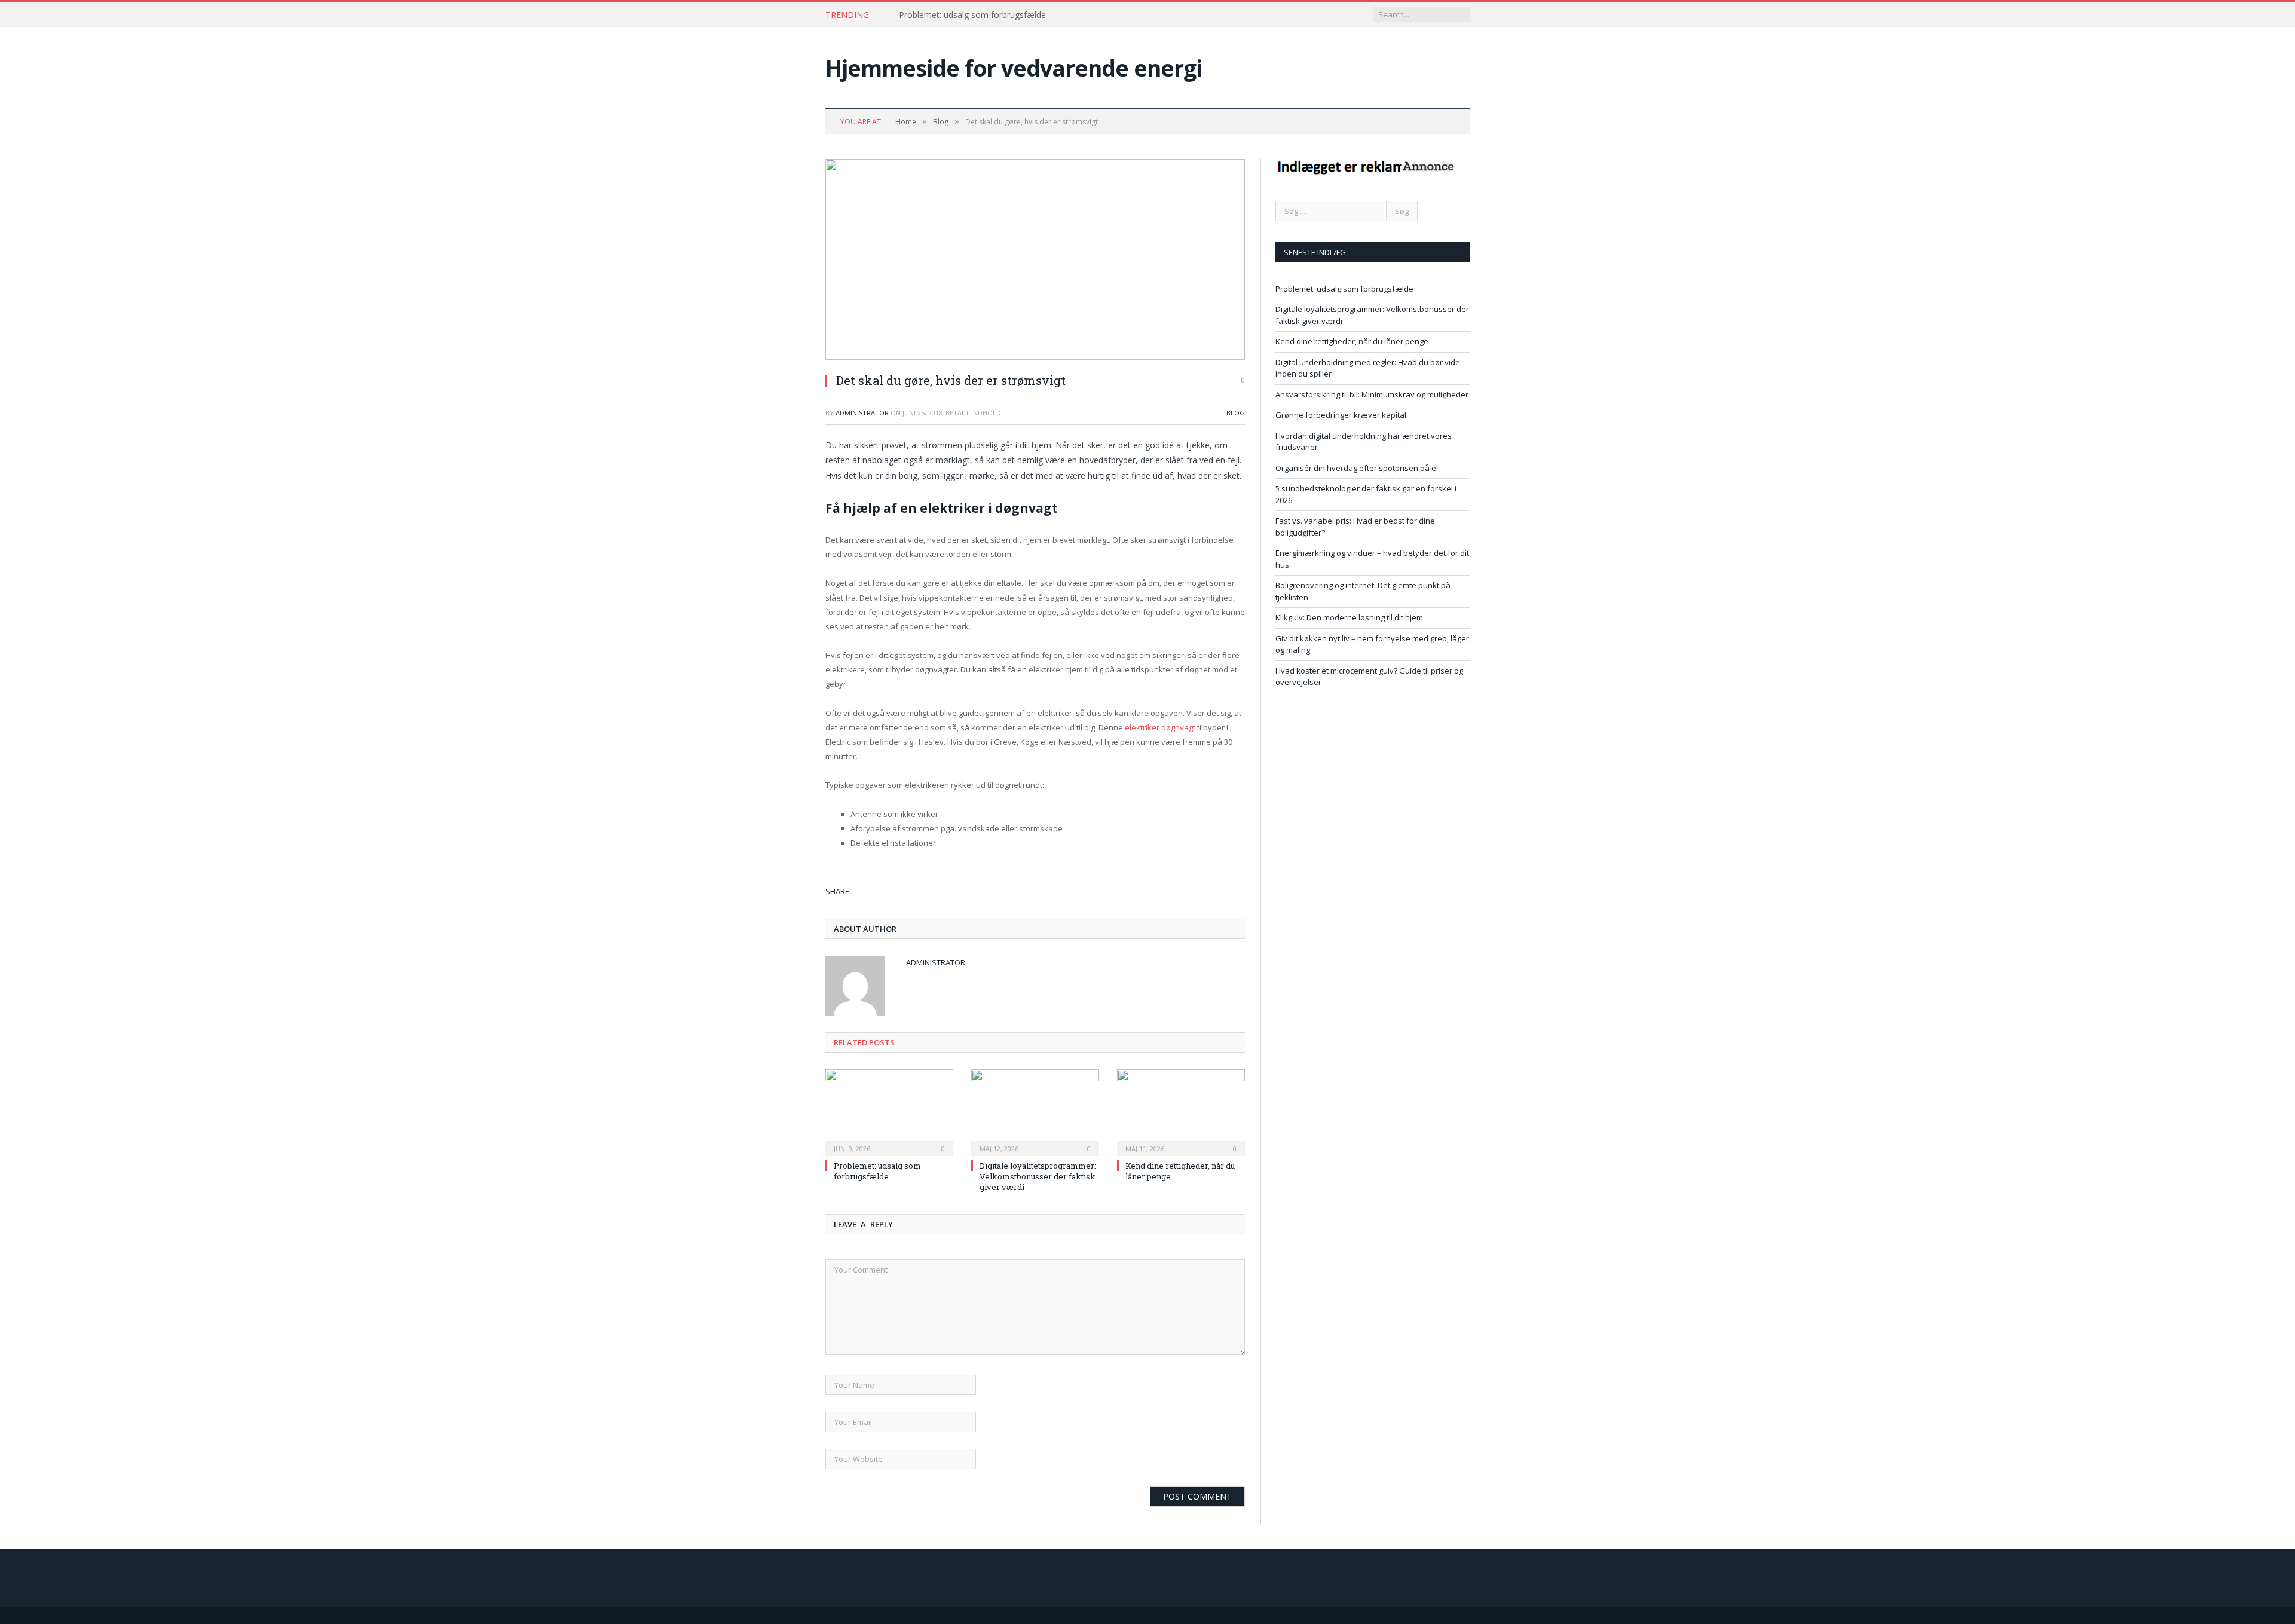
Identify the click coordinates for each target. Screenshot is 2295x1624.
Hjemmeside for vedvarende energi (1014, 68)
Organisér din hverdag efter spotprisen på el (1357, 468)
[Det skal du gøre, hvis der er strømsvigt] (1035, 261)
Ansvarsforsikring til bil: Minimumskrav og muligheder (1372, 394)
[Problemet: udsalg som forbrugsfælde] (889, 1111)
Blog (1236, 413)
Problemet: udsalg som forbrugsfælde (972, 15)
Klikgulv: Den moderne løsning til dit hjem (1349, 617)
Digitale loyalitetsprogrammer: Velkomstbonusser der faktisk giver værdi (1038, 1176)
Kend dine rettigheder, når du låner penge (1352, 341)
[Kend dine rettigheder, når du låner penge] (1181, 1111)
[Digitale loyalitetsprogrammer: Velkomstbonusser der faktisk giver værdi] (1035, 1111)
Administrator (862, 413)
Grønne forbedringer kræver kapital (1341, 415)
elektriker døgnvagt (1160, 727)
